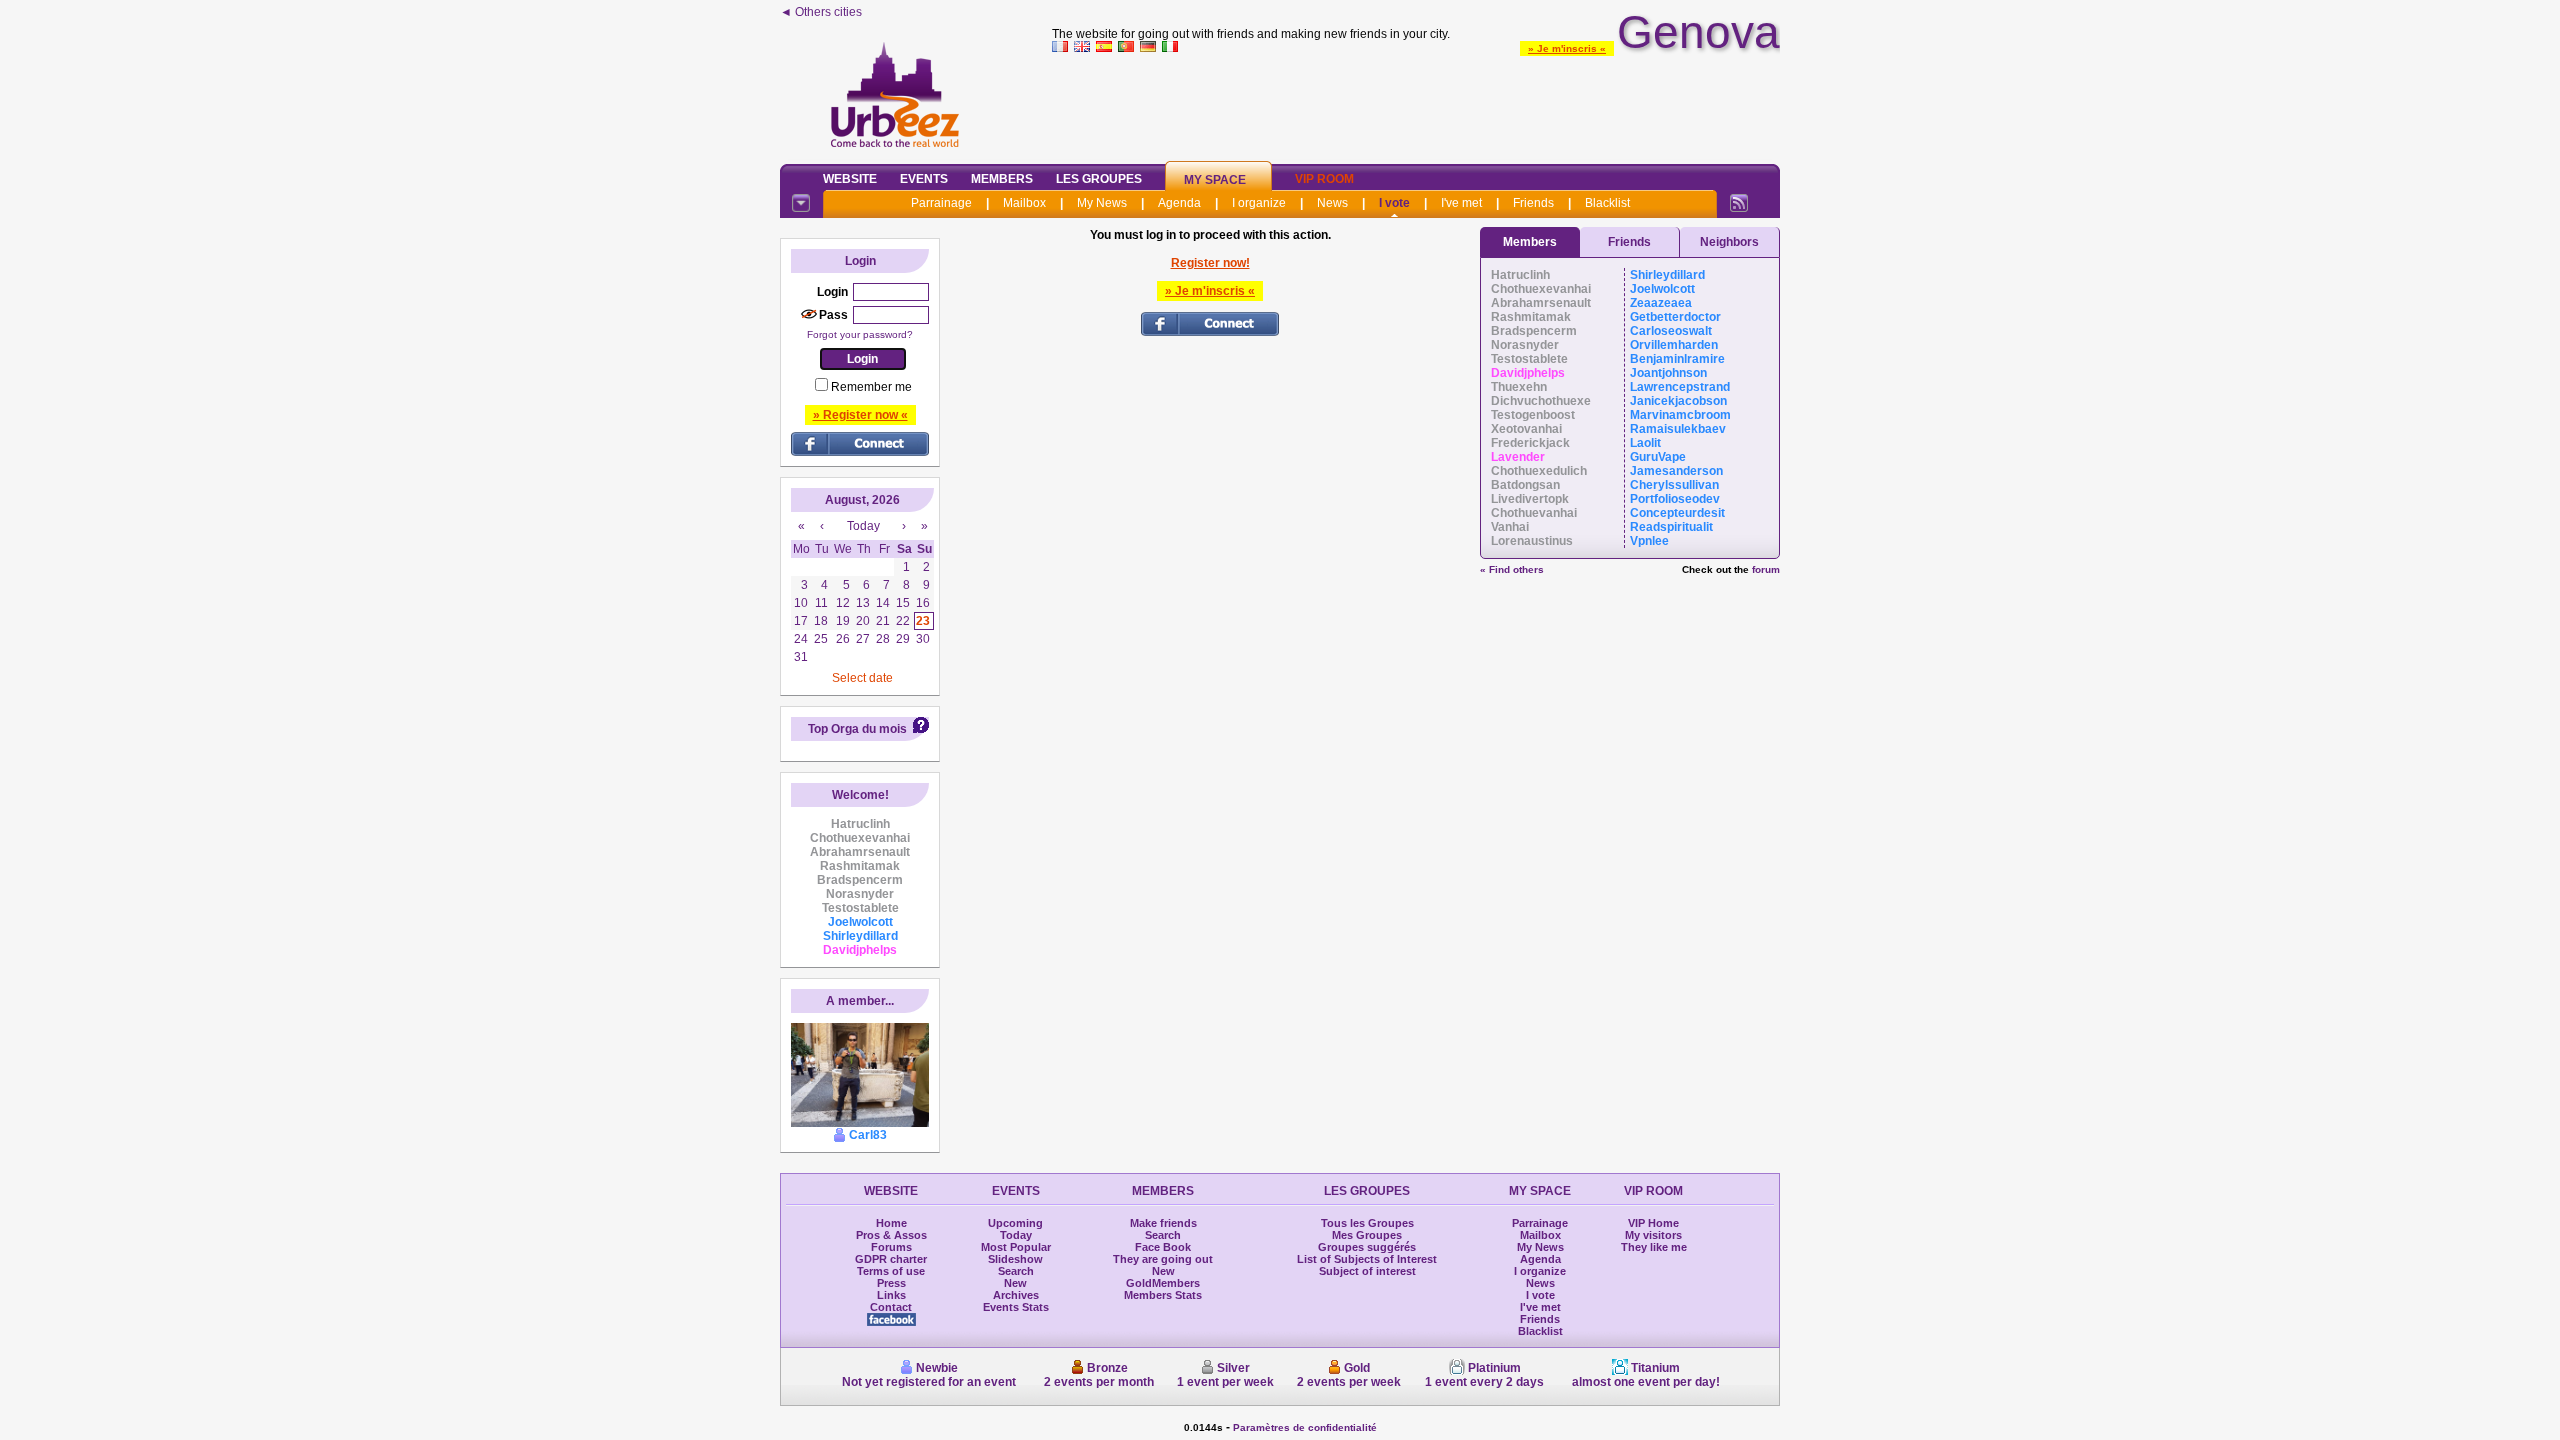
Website (850, 179)
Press (891, 1283)
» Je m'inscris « (1567, 48)
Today (1016, 1235)
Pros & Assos (891, 1235)
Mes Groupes (1367, 1235)
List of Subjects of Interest (1367, 1259)
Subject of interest (1367, 1271)
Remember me (871, 387)
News (1332, 203)
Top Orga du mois (857, 729)
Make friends (1163, 1223)
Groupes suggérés (1367, 1247)
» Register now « (860, 415)
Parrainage (941, 203)
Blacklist (1607, 203)
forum (1766, 569)
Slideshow (1015, 1259)
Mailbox (1024, 203)
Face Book (1163, 1247)
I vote (1394, 203)
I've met (1461, 203)
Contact (891, 1307)
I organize (1259, 203)
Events (924, 179)
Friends (1533, 203)
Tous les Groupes (1367, 1223)
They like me (1654, 1247)
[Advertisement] (1416, 104)
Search (1016, 1271)
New (1015, 1283)
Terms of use (891, 1271)
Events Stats (1016, 1307)
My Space (1215, 180)
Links (891, 1295)
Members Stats (1163, 1295)
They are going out (1163, 1259)
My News (1102, 203)
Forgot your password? (860, 334)
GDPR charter (891, 1259)
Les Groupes (1099, 179)
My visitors (1653, 1235)
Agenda (1179, 203)
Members (1002, 179)
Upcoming (1015, 1223)
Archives (1016, 1295)
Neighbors (1729, 242)
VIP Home (1653, 1223)
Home (891, 1223)
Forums (891, 1247)
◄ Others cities (821, 12)
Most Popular (1016, 1247)
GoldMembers (1163, 1283)
